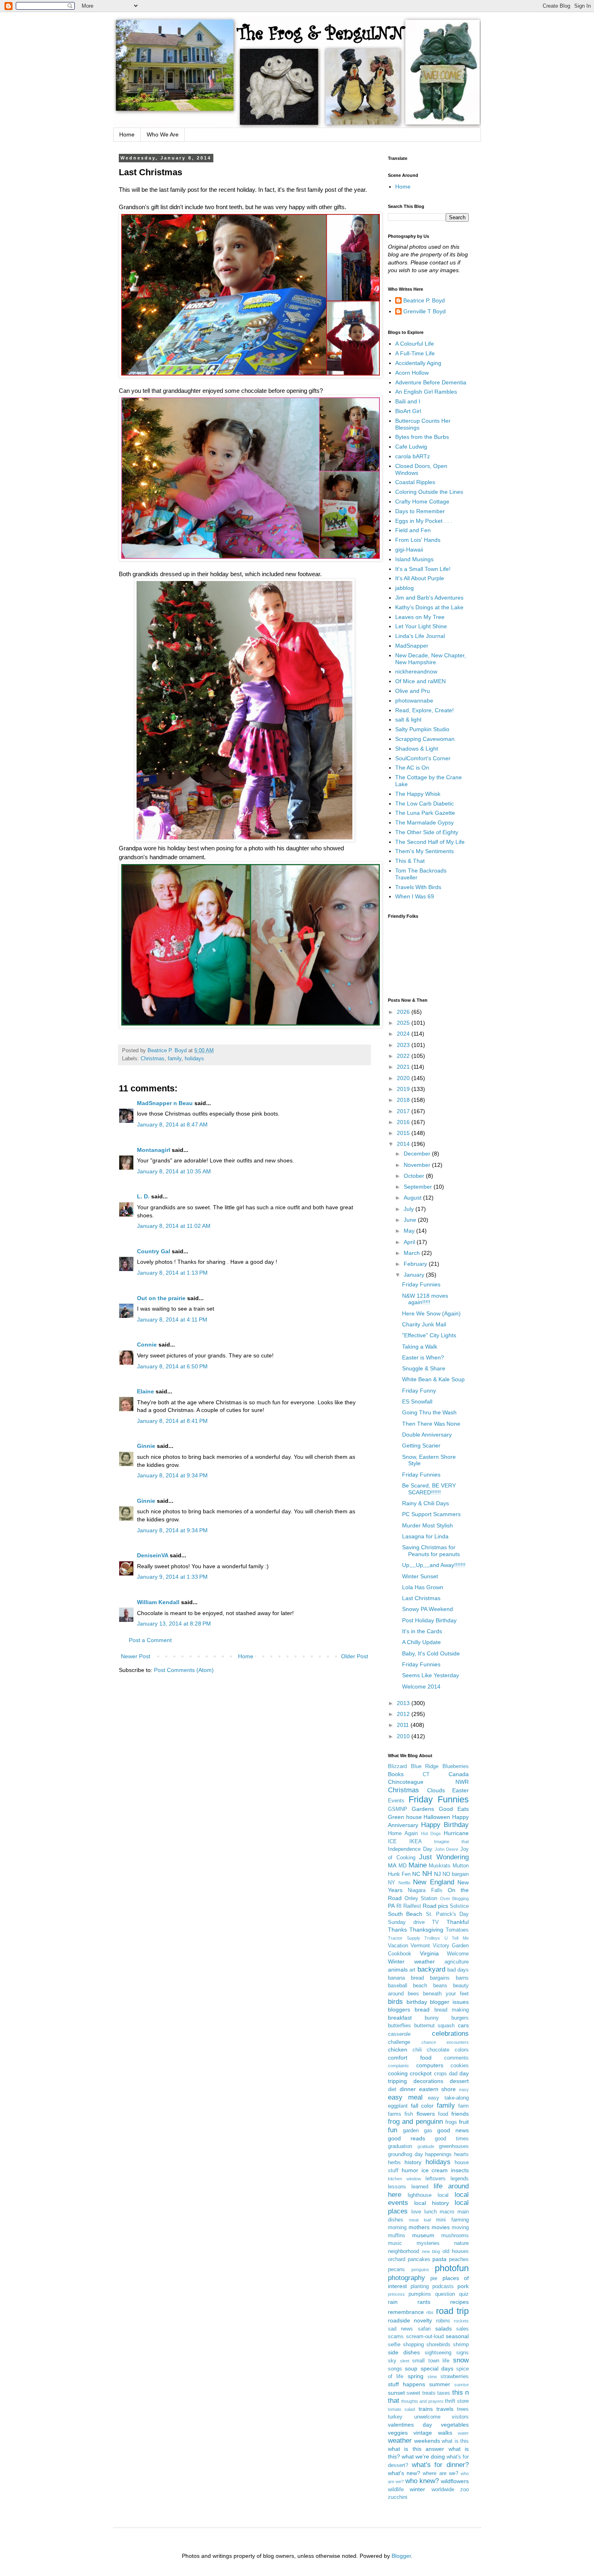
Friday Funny (419, 1391)
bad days (458, 1970)
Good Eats (454, 1809)
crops (440, 2074)
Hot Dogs (431, 1833)
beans (440, 1986)
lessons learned (408, 2187)
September (419, 1187)
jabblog (404, 588)
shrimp (461, 2345)
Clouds (436, 1790)
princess (396, 2294)
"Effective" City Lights (429, 1335)
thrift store (457, 2401)
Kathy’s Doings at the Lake (429, 607)
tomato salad (401, 2409)
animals (398, 1970)
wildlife (396, 2490)
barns (462, 1978)
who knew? (422, 2481)
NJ (437, 1874)
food (443, 2114)
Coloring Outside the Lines (429, 492)
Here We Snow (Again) (431, 1313)
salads (443, 2328)
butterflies (399, 2026)
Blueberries (456, 1766)
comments (456, 2058)
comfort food (410, 2058)
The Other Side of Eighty (427, 832)
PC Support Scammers (431, 1514)
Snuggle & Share (424, 1368)
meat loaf (420, 2220)
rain (393, 2302)
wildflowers (455, 2481)
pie (434, 2278)
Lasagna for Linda (425, 1536)
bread (422, 2010)
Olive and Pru (413, 691)
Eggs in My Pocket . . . (424, 521)
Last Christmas (421, 1598)
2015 (404, 1133)
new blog (431, 2251)
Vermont (420, 1946)
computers (430, 2065)
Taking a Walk (420, 1347)
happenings (438, 2154)
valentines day (410, 2425)
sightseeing (438, 2353)
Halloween (437, 1817)
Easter (460, 1790)
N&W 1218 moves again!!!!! (425, 1299)
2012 (404, 1714)
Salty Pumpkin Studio (422, 729)
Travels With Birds (418, 887)
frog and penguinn (415, 2122)
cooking (398, 2073)
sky (392, 2361)
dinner (408, 2089)
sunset (396, 2393)
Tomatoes (457, 1930)
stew (432, 2377)
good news (453, 2130)
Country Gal (154, 1251)
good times (452, 2139)
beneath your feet (446, 1994)
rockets (461, 2321)
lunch (431, 2212)
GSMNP (398, 1809)
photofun (452, 2268)
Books (396, 1774)
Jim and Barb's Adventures (429, 598)
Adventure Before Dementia (431, 382)
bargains (440, 1978)
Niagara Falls (425, 1890)
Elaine (145, 1391)
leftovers (436, 2179)
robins (443, 2321)
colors (462, 2050)
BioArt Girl (408, 411)
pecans (396, 2270)
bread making (452, 2010)
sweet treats (421, 2393)
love (416, 2212)
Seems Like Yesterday (431, 1675)
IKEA (416, 1842)
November (418, 1165)
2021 (404, 1067)
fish (409, 2114)
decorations (428, 2081)
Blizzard (397, 1766)
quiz (464, 2294)
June (411, 1220)
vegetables (455, 2425)
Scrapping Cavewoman (425, 739)
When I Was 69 (415, 896)
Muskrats (440, 1866)
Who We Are (163, 134)
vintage (423, 2433)
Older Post (355, 1656)
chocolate (438, 2050)
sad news (400, 2329)
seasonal (457, 2336)
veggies (398, 2433)
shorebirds (438, 2345)
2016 (404, 1122)
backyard (431, 1969)
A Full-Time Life (415, 353)
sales (462, 2329)
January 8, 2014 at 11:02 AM (174, 1226)
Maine (418, 1865)
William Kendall (158, 1602)
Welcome (458, 1954)
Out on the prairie (161, 1298)
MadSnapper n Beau (165, 1103)
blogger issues (449, 2002)
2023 (404, 1045)
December (418, 1154)
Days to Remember (420, 511)
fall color (422, 2106)
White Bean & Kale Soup (433, 1379)
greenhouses (454, 2146)
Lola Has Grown (423, 1587)
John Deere (447, 1849)
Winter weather (411, 1961)
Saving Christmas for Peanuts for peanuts (431, 1551)
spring (416, 2376)
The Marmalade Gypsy (424, 822)
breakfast (400, 2018)
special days (437, 2368)
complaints (398, 2066)
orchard (397, 2259)
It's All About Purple (420, 578)
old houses (456, 2251)
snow (461, 2360)
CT (426, 1775)
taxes (444, 2393)
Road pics (435, 1906)
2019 (404, 1089)
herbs (394, 2163)
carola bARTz (413, 456)
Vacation (398, 1946)
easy (464, 2089)
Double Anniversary (427, 1435)
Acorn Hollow (412, 373)
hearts (461, 2154)
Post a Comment (150, 1640)
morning (397, 2228)
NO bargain (456, 1874)
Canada (459, 1774)
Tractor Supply (404, 1938)
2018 (404, 1100)
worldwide (443, 2490)
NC (416, 1874)
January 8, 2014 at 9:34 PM (172, 1475)
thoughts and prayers (422, 2401)
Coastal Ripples (415, 482)
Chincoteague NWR (428, 1782)
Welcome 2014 (421, 1687)
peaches (459, 2259)
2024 (404, 1034)
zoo (464, 2490)
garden (411, 2131)
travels (445, 2409)
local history (431, 2203)
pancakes (419, 2259)
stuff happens (407, 2384)
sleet (405, 2361)
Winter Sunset (420, 1576)
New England (434, 1882)
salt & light (408, 720)
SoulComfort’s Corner (423, 758)
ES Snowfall (417, 1401)
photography (407, 2278)
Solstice (459, 1906)
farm (463, 2106)
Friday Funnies (421, 1284)
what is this (455, 2441)
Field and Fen (413, 530)
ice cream (435, 2170)
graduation (400, 2146)
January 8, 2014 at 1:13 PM (172, 1273)
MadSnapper (412, 646)
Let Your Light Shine (421, 626)
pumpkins (420, 2294)
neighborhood (403, 2251)
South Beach (405, 1914)
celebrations (450, 2034)
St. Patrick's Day (448, 1914)
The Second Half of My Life (430, 842)
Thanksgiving (426, 1930)
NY (392, 1883)
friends (460, 2114)
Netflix (404, 1883)
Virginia (429, 1953)
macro (447, 2212)
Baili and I (408, 401)
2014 (404, 1144)
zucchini (398, 2497)
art (412, 1970)
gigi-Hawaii (409, 550)
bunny (432, 2018)
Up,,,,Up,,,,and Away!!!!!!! (434, 1565)
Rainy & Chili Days (425, 1503)
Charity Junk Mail (424, 1324)
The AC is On (412, 768)
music (395, 2243)
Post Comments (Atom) (184, 1670)
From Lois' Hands (418, 540)
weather (400, 2441)
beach (420, 1986)
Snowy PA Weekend (428, 1609)
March (413, 1253)
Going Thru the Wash (429, 1412)
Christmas (153, 1059)
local (443, 2195)
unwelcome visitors (442, 2417)
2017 (404, 1111)
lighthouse (420, 2195)
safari (424, 2329)
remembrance (406, 2312)
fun (393, 2130)
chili (417, 2050)
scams (396, 2337)
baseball (398, 1986)
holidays (194, 1059)
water (463, 2433)
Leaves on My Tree (420, 617)
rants (424, 2302)
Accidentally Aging (418, 363)
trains (426, 2409)
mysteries (428, 2243)
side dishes (404, 2352)
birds (395, 2002)
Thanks (397, 1930)
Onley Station (421, 1898)
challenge (399, 2042)
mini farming (452, 2220)
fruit (464, 2122)
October (415, 1176)
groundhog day (405, 2154)
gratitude (426, 2146)
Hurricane (456, 1833)
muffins (397, 2236)
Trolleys (432, 1938)
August (413, 1198)
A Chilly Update (421, 1642)
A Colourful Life (415, 344)
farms (395, 2114)
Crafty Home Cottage (422, 501)
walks (445, 2433)
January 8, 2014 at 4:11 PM (172, 1319)
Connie (147, 1345)
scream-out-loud (425, 2337)
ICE (392, 1842)
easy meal (405, 2097)
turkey (395, 2417)
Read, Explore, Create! (424, 710)
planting (420, 2287)
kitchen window (404, 2179)
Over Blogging (455, 1898)
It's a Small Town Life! (423, 569)
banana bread (406, 1978)
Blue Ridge (425, 1766)
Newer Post (136, 1656)
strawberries (455, 2377)
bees (413, 1994)
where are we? (440, 2473)
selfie (394, 2345)
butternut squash (435, 2026)
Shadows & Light (417, 749)
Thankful (458, 1922)
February (416, 1264)
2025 (404, 1023)
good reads (407, 2138)
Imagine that (451, 1842)
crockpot (421, 2073)
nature (461, 2243)
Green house (405, 1817)
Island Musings (414, 559)
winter (417, 2489)
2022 (404, 1056)
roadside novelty (410, 2320)
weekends (427, 2441)
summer (440, 2384)
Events (396, 1801)
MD (402, 1866)
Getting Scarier (421, 1445)
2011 (404, 1725)
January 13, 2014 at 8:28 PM (174, 1624)
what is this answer (416, 2449)
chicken (398, 2049)
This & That (410, 861)
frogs (451, 2122)
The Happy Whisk (418, 794)
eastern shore (438, 2089)
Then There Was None (431, 1424)
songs (395, 2369)
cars (463, 2025)
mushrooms (455, 2236)
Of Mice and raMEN (420, 681)
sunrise (461, 2385)
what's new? (404, 2473)
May (410, 1231)
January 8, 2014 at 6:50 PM (172, 1366)
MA (392, 1865)
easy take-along (448, 2098)
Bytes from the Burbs (422, 437)
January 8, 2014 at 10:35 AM (174, 1171)
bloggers (399, 2010)
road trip (452, 2311)
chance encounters (445, 2042)
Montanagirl (154, 1150)
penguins (420, 2270)
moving (460, 2228)
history (413, 2162)
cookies (460, 2066)
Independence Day (410, 1849)
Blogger (401, 2556)
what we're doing (423, 2456)
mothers (419, 2227)
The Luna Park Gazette (425, 813)
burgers (460, 2018)
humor (410, 2170)
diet (392, 2089)
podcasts (443, 2287)
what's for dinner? (440, 2465)
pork (463, 2286)
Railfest (412, 1906)
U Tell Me (457, 1938)
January (415, 1275)
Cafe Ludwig (411, 447)
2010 (404, 1736)
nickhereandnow (416, 671)
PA (391, 1906)
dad (453, 2074)
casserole (399, 2034)
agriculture (457, 1962)
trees (463, 2409)
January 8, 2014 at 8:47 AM (172, 1124)
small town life (431, 2361)
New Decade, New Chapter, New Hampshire (431, 659)
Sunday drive (406, 1922)
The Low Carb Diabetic (424, 803)
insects (460, 2170)
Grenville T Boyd (424, 311)
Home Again (403, 1833)
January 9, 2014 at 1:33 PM (172, 1577)
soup (411, 2368)
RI (399, 1906)
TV (435, 1922)
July (410, 1209)
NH (427, 1874)
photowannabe (414, 701)
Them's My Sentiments (424, 851)
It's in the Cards (422, 1631)
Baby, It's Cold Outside (431, 1653)
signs (462, 2353)
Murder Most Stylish (428, 1525)
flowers (426, 2114)
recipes (459, 2302)
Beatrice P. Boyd (424, 300)
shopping (413, 2345)
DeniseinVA (153, 1555)
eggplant (398, 2106)
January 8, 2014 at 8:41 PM (172, 1421)
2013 (404, 1703)
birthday (417, 2002)
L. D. (144, 1196)
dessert (459, 2081)
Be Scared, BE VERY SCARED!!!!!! (429, 1489)
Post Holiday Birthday (429, 1620)
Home (127, 134)
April (410, 1242)
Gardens (423, 1809)
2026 (404, 1012)
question (445, 2294)
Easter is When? (423, 1357)
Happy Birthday (445, 1825)
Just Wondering (444, 1857)
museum (423, 2235)
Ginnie (146, 1446)
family (175, 1059)
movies (441, 2227)
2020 (404, 1078)
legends (460, 2179)
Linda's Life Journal (420, 636)
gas (428, 2131)
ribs (430, 2312)
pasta (439, 2259)
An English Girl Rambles (426, 392)
